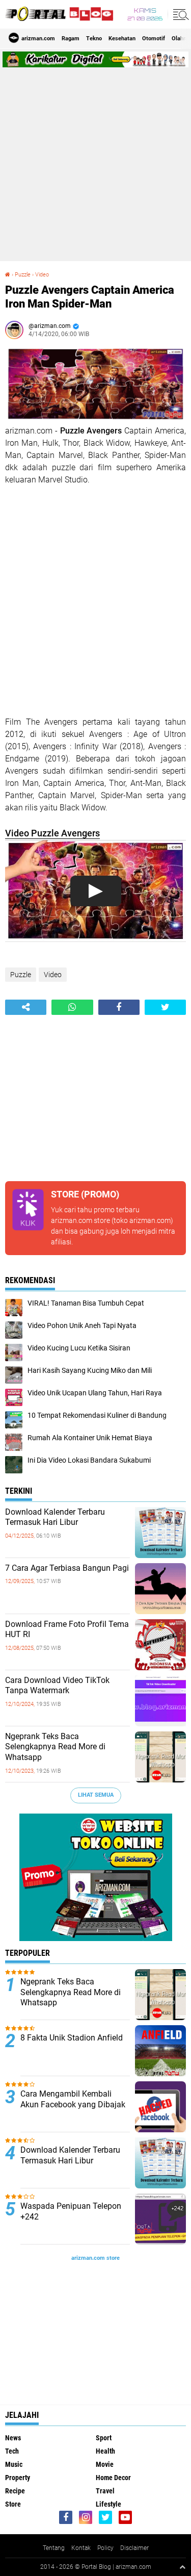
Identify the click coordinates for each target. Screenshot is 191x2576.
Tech (12, 2451)
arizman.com (133, 2567)
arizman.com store (80, 1220)
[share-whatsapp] (72, 1007)
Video (53, 975)
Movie (105, 2464)
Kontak (81, 2548)
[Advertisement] (95, 163)
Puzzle (21, 975)
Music (14, 2464)
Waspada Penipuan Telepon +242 (71, 2211)
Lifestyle (108, 2504)
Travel (105, 2491)
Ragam (71, 39)
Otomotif (154, 39)
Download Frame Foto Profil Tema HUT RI (67, 1629)
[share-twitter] (165, 1007)
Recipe (15, 2491)
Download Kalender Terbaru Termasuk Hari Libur (55, 1517)
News (13, 2438)
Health (105, 2451)
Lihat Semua (96, 1795)
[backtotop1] (182, 2567)
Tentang (54, 2548)
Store (13, 2504)
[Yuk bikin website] (96, 1939)
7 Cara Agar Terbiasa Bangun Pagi (67, 1568)
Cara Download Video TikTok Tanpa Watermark (57, 1686)
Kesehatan (122, 39)
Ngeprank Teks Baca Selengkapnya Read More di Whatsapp (55, 1747)
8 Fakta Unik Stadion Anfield (72, 2038)
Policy (105, 2548)
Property (18, 2478)
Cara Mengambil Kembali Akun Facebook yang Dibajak (73, 2099)
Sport (104, 2438)
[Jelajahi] (179, 14)
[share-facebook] (119, 1007)
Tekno (94, 39)
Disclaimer (134, 2548)
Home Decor (113, 2478)
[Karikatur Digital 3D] (95, 65)
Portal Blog (96, 2567)
